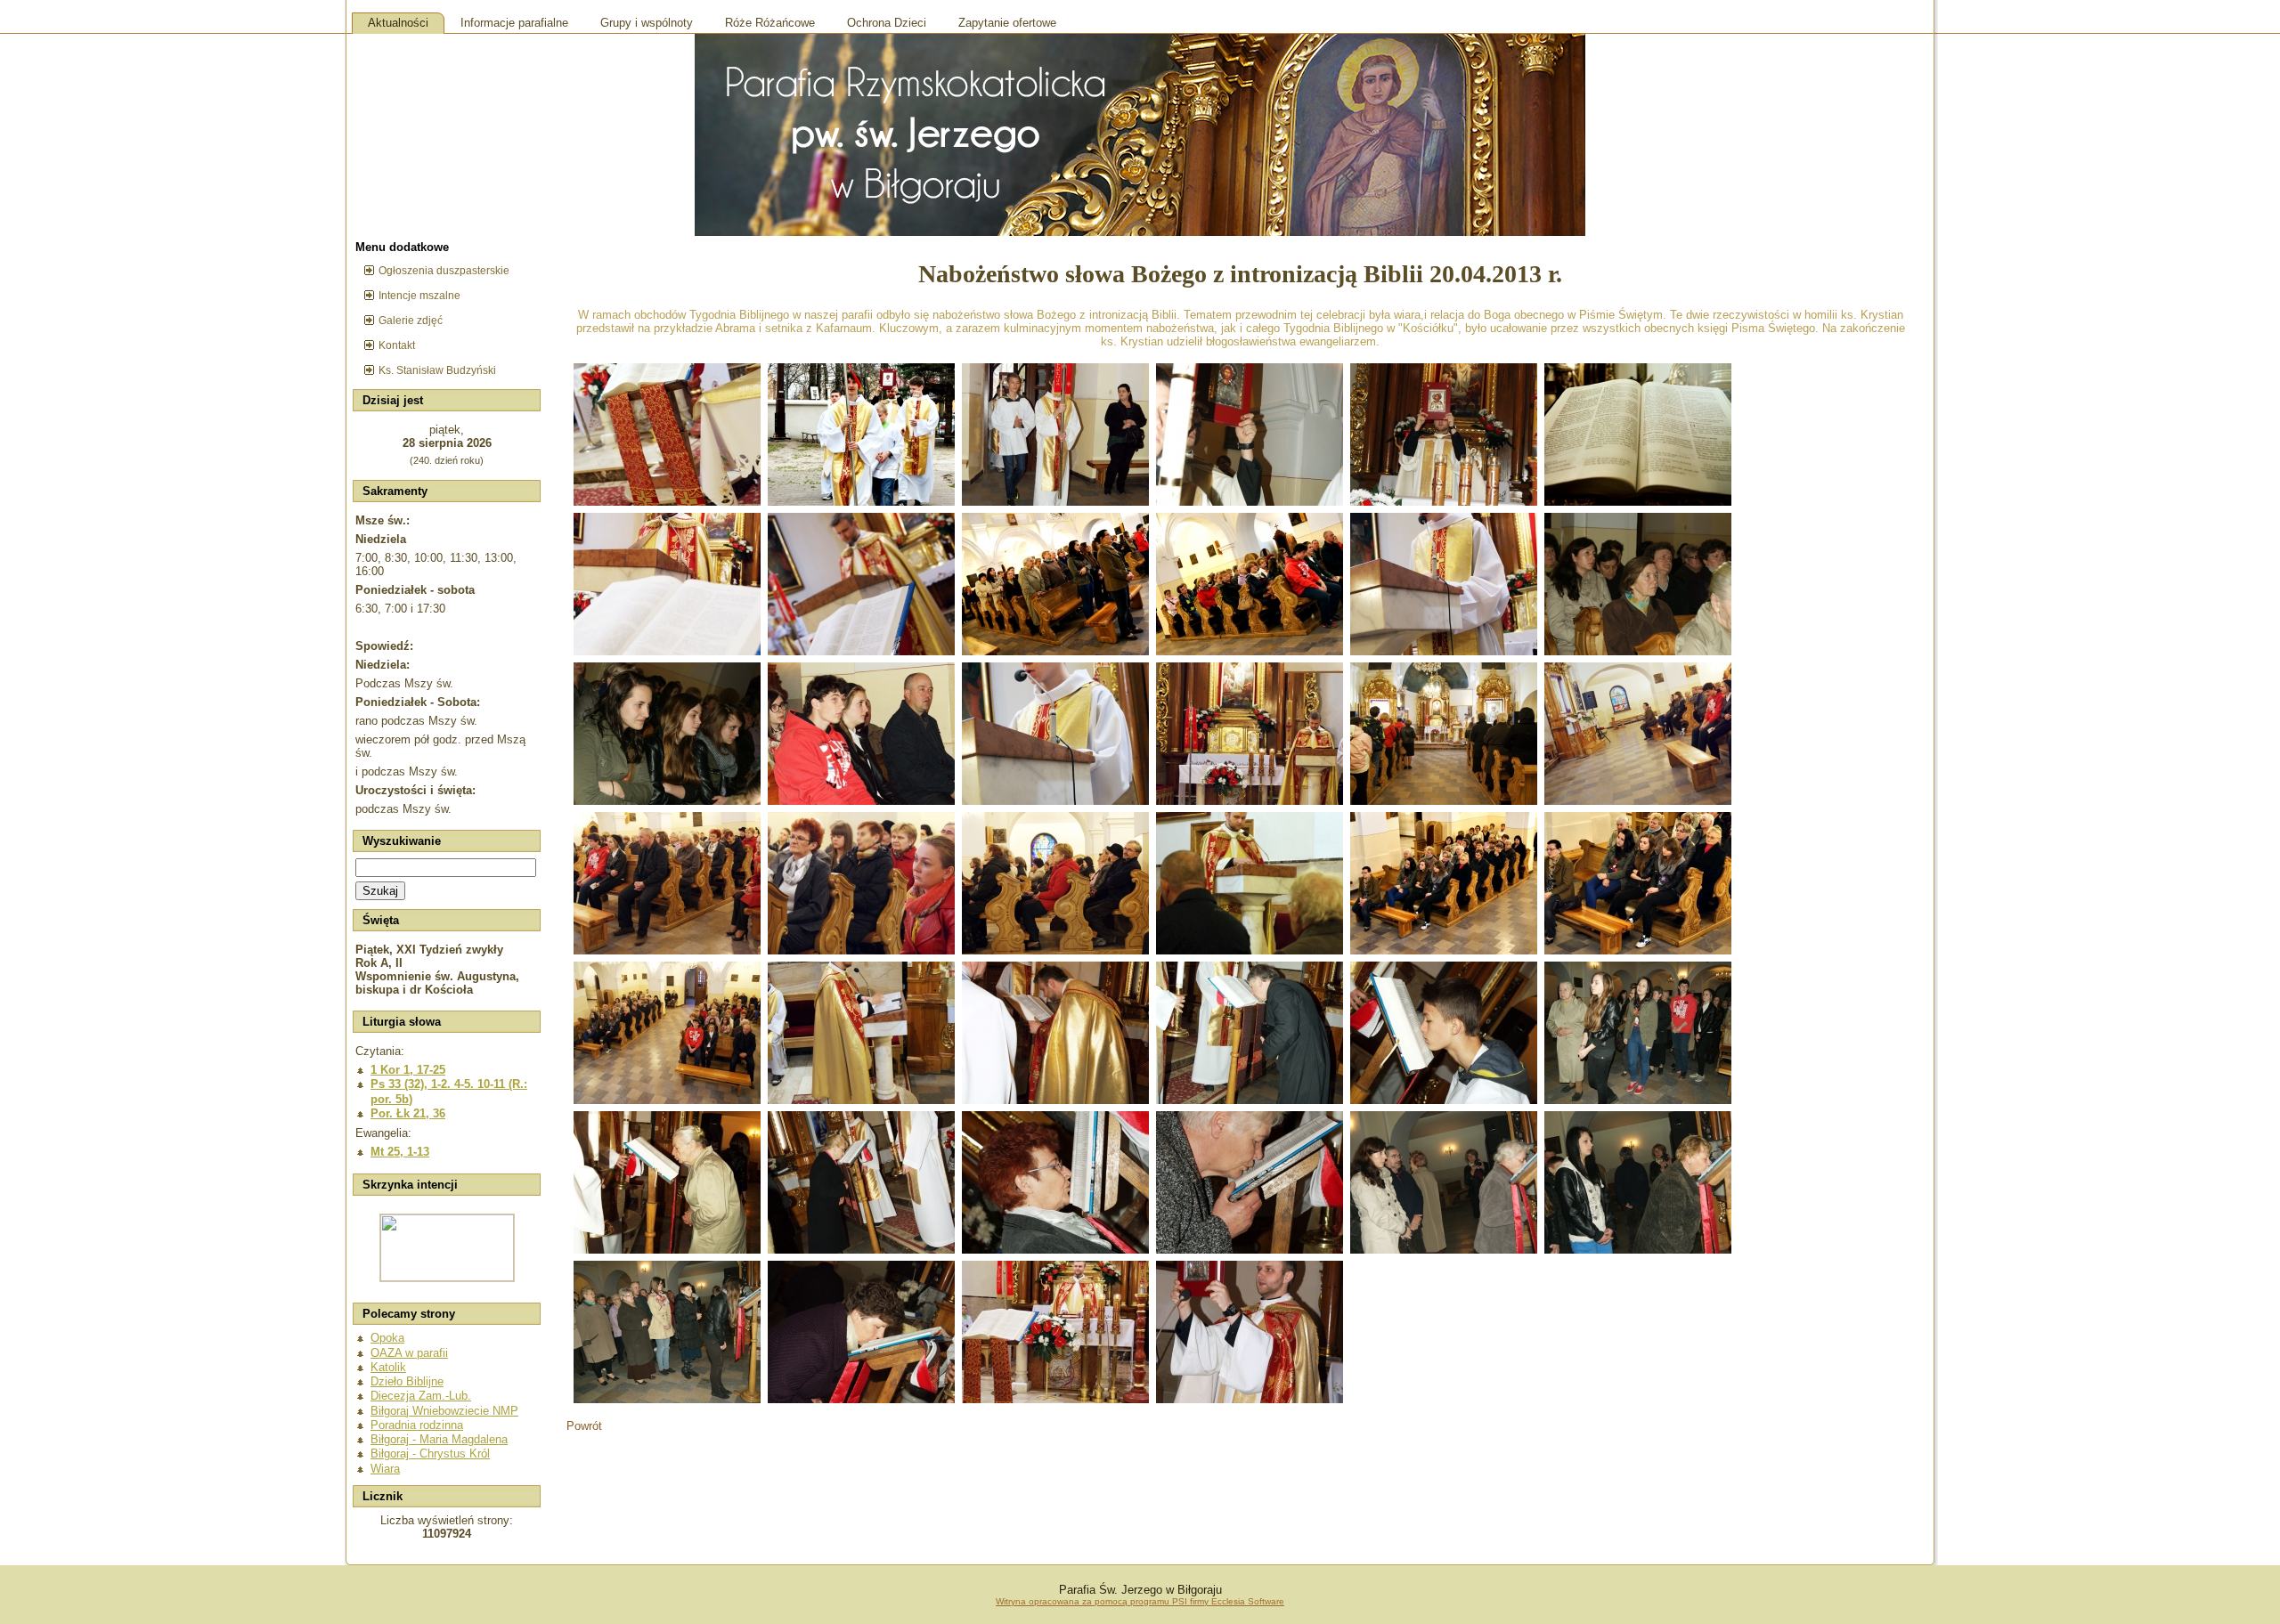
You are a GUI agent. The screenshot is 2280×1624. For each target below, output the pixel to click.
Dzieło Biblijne (407, 1381)
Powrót (584, 1426)
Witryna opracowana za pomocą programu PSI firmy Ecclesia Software (1140, 1601)
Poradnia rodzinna (417, 1425)
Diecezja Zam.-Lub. (421, 1396)
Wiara (385, 1469)
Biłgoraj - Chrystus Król (430, 1453)
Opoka (387, 1338)
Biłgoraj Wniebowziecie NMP (444, 1411)
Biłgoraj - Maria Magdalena (439, 1439)
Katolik (388, 1367)
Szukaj (380, 891)
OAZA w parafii (409, 1353)
